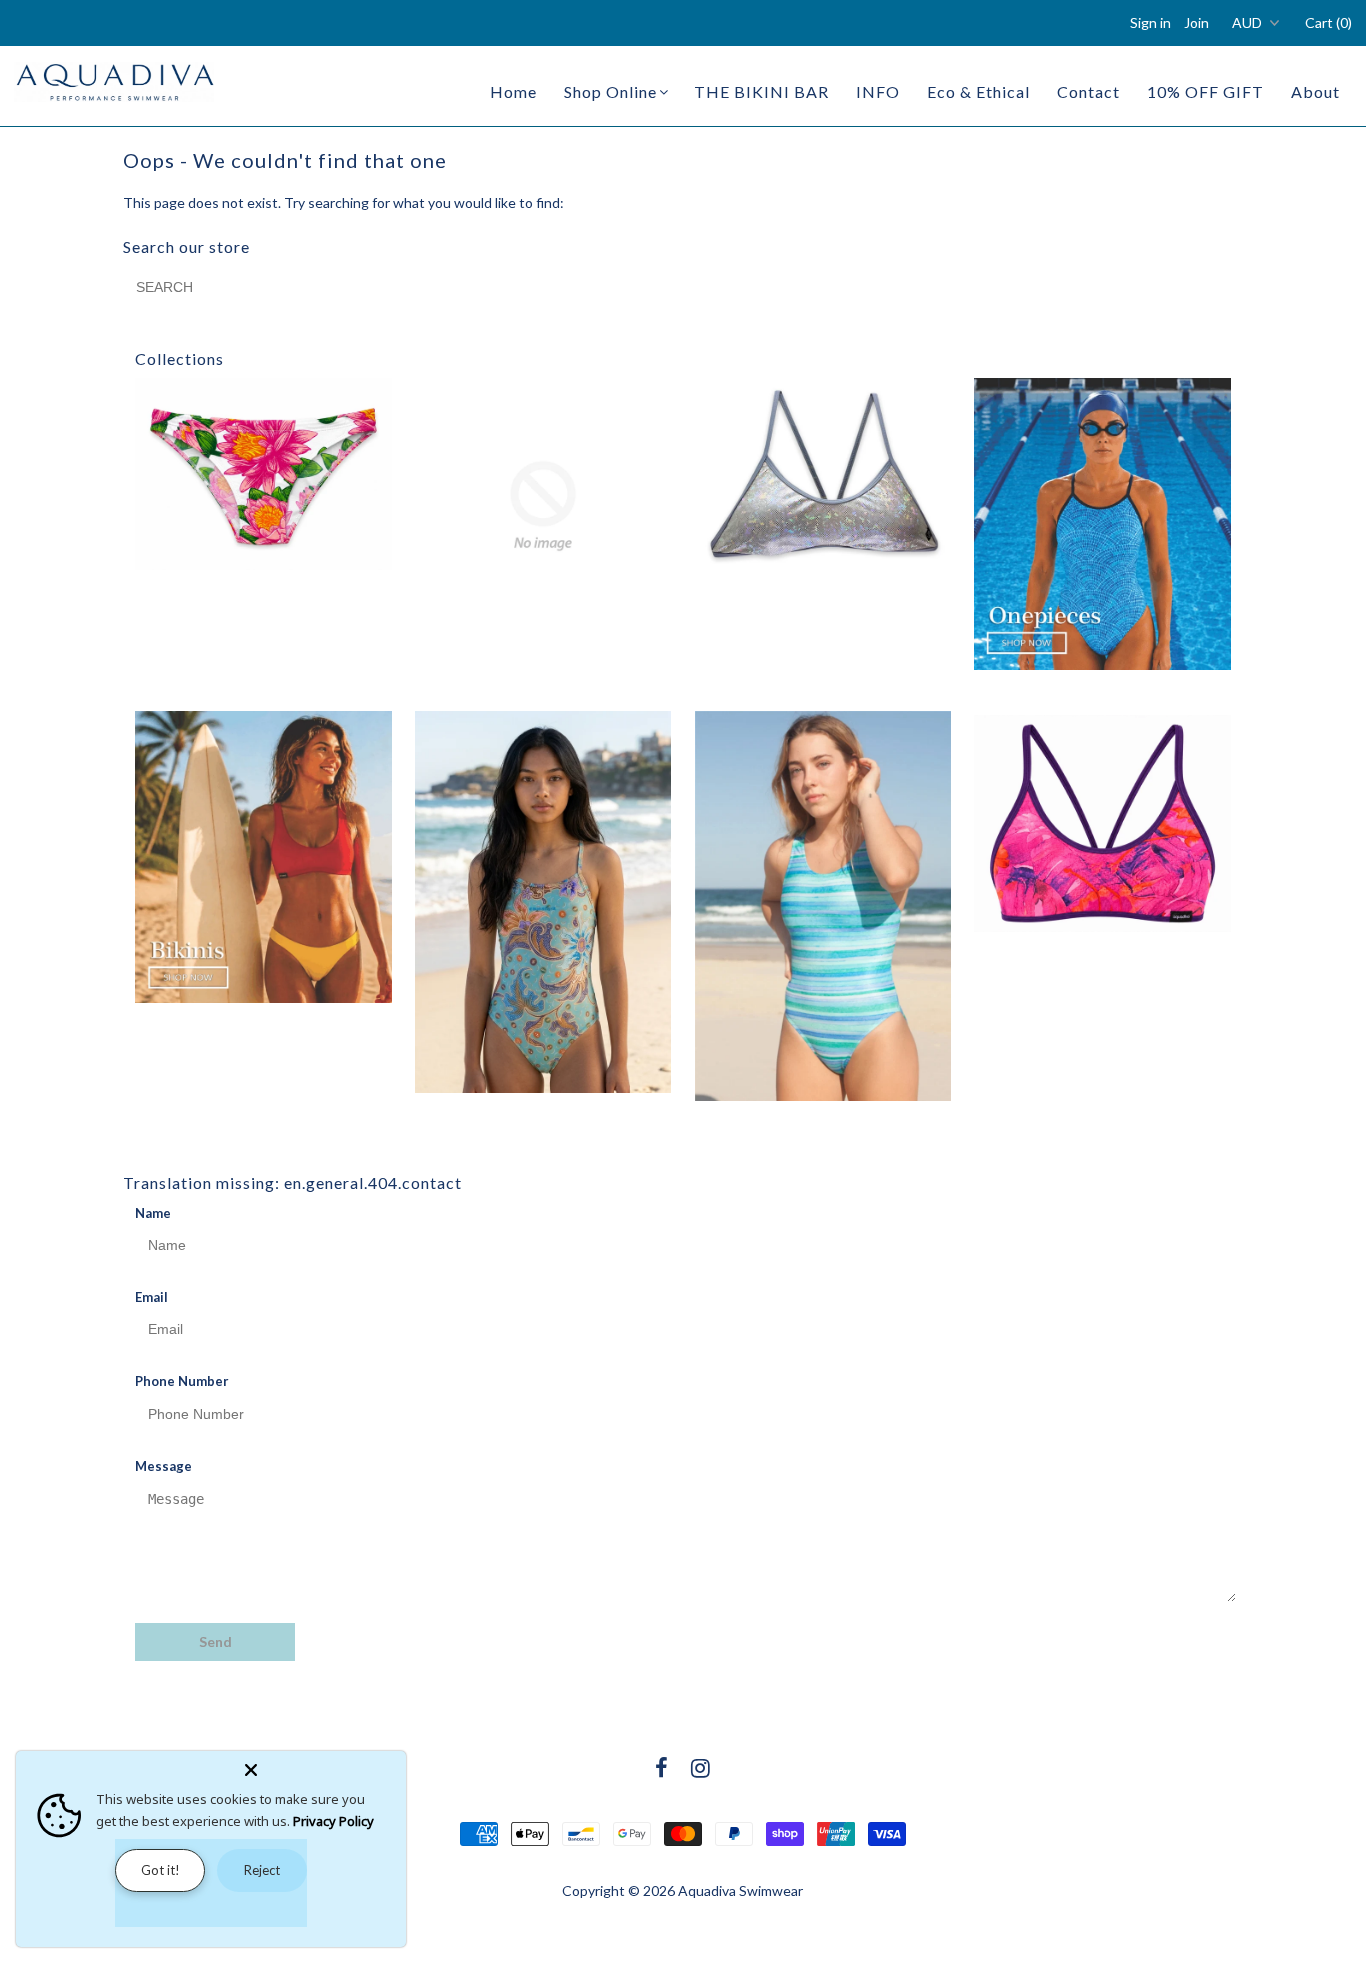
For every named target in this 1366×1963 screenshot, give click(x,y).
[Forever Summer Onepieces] (1102, 524)
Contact (1088, 91)
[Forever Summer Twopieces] (263, 857)
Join (1196, 22)
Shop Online (610, 91)
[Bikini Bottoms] (263, 474)
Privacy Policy (333, 1821)
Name (153, 1213)
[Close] (321, 1766)
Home (513, 91)
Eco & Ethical (978, 91)
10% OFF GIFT (1205, 91)
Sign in (1150, 22)
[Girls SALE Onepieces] (543, 902)
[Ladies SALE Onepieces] (823, 906)
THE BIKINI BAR (761, 91)
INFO (878, 91)
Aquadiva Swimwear (740, 1890)
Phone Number (182, 1381)
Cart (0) (1328, 22)
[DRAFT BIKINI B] (543, 506)
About (1315, 91)
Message (163, 1466)
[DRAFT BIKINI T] (823, 474)
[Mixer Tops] (1102, 824)
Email (151, 1297)
